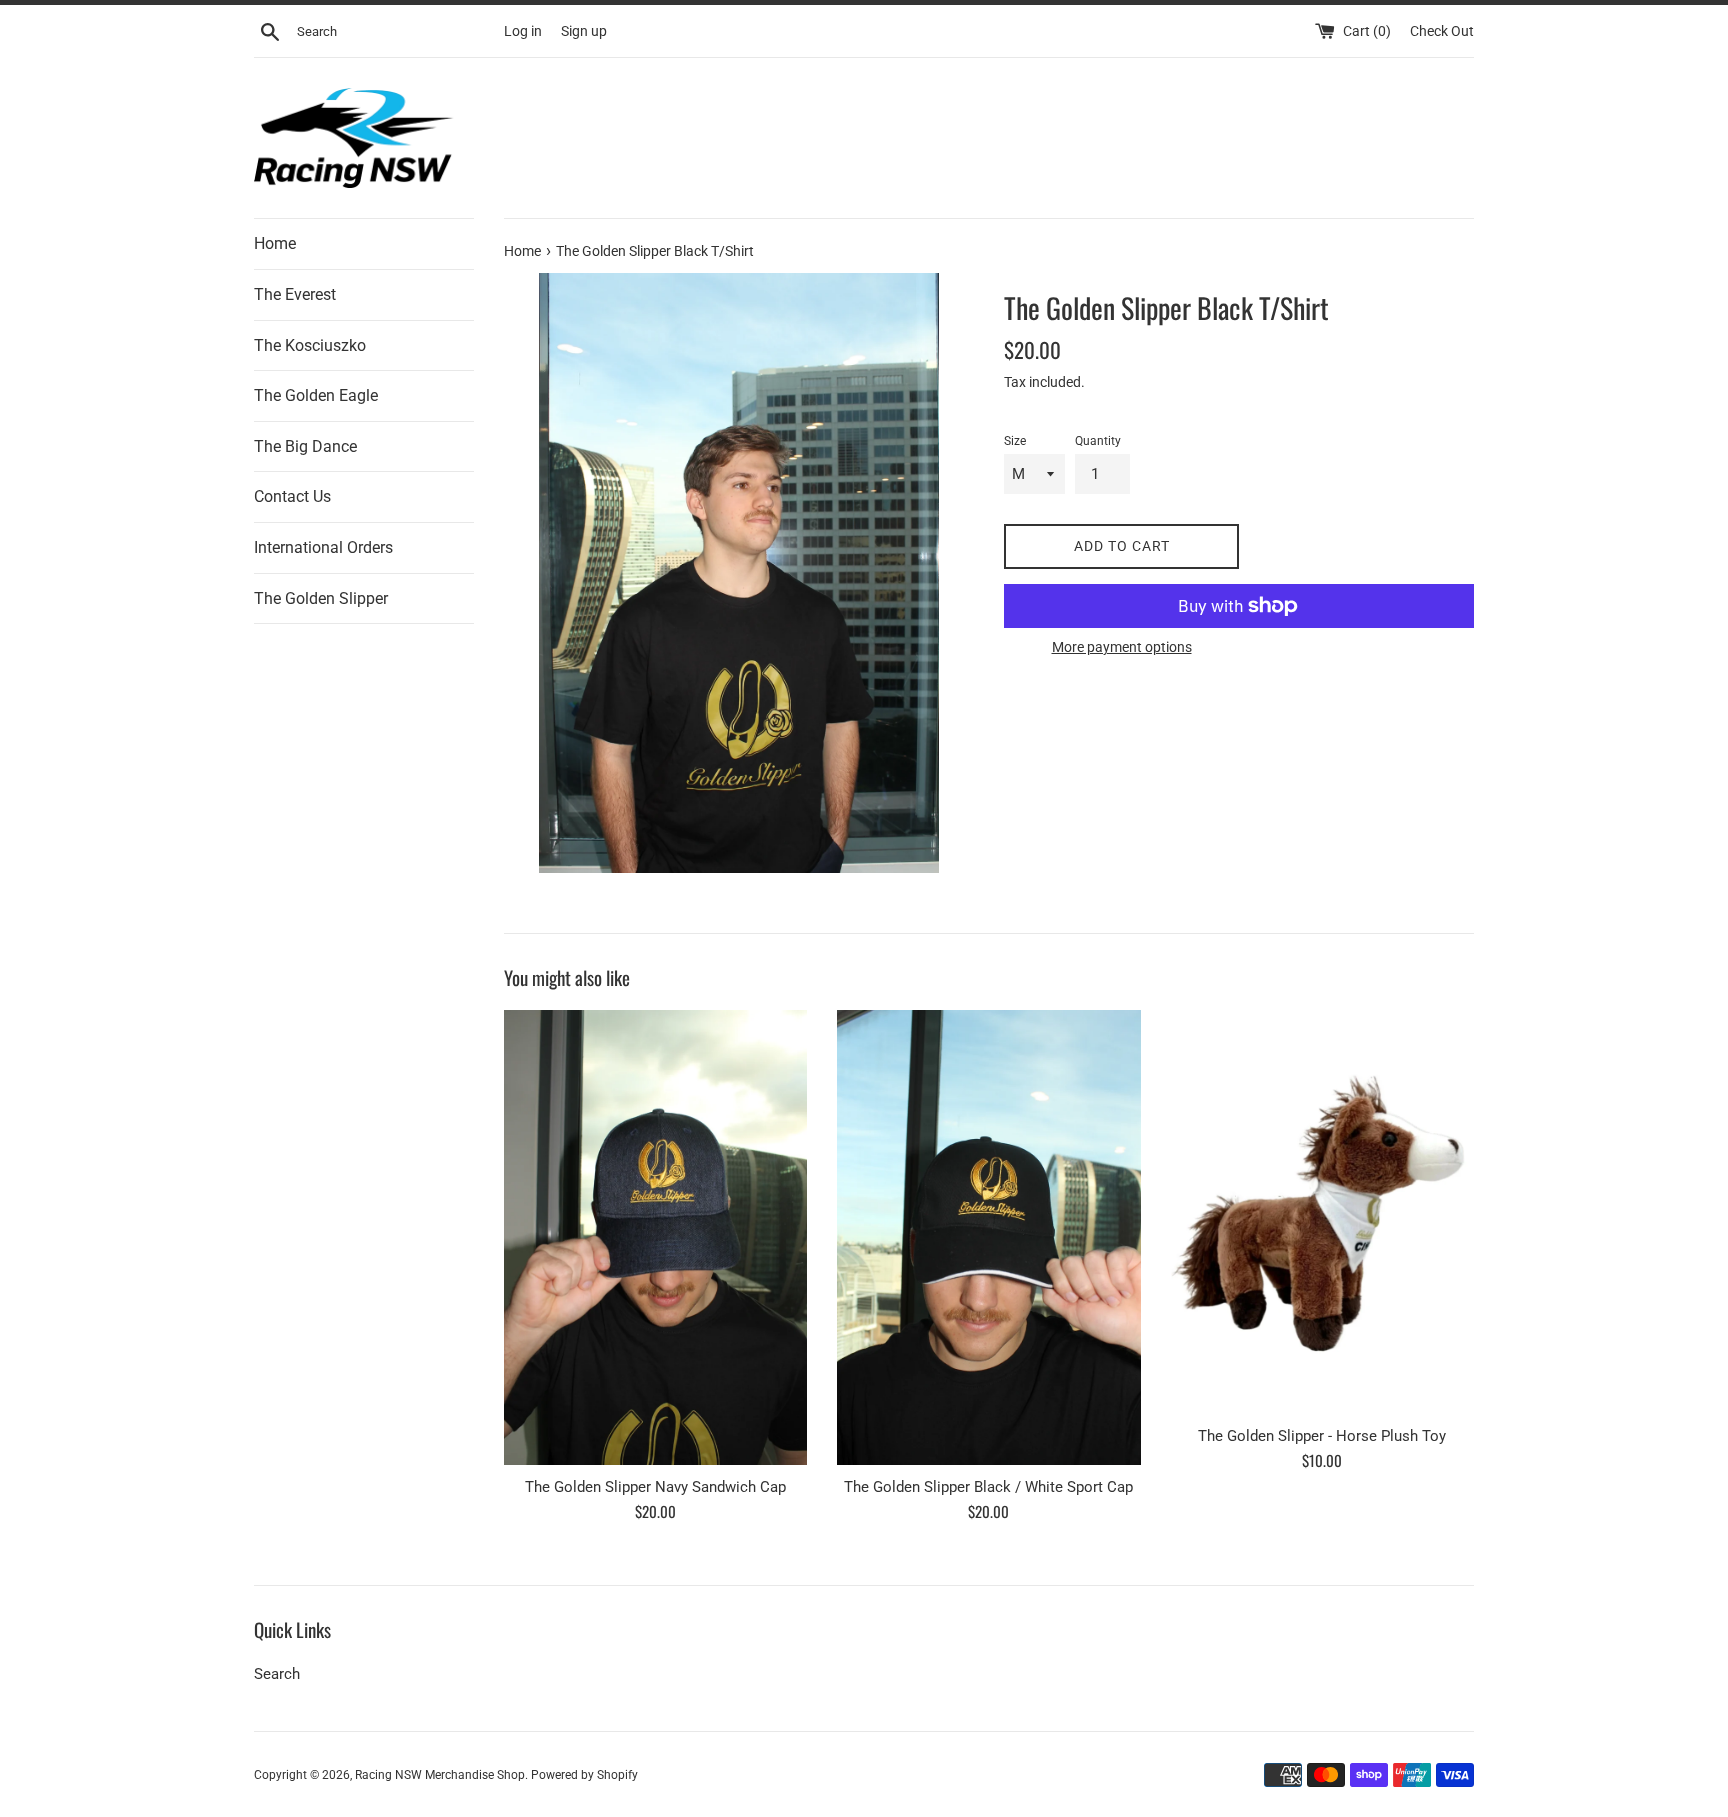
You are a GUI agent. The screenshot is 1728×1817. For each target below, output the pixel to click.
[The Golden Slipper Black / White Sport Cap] (988, 1237)
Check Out (1442, 31)
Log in (523, 31)
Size (1015, 441)
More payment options (1122, 647)
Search (277, 1674)
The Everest (295, 294)
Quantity (1098, 441)
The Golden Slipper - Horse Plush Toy (1322, 1436)
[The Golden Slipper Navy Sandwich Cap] (655, 1237)
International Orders (323, 547)
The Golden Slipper (321, 598)
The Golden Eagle (316, 395)
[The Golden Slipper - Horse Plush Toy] (1322, 1212)
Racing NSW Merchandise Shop (440, 1775)
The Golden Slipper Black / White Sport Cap (988, 1487)
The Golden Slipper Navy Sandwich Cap (655, 1487)
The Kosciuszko (310, 345)
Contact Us (292, 496)
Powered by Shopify (584, 1775)
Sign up (584, 31)
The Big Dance (305, 446)
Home (275, 243)
